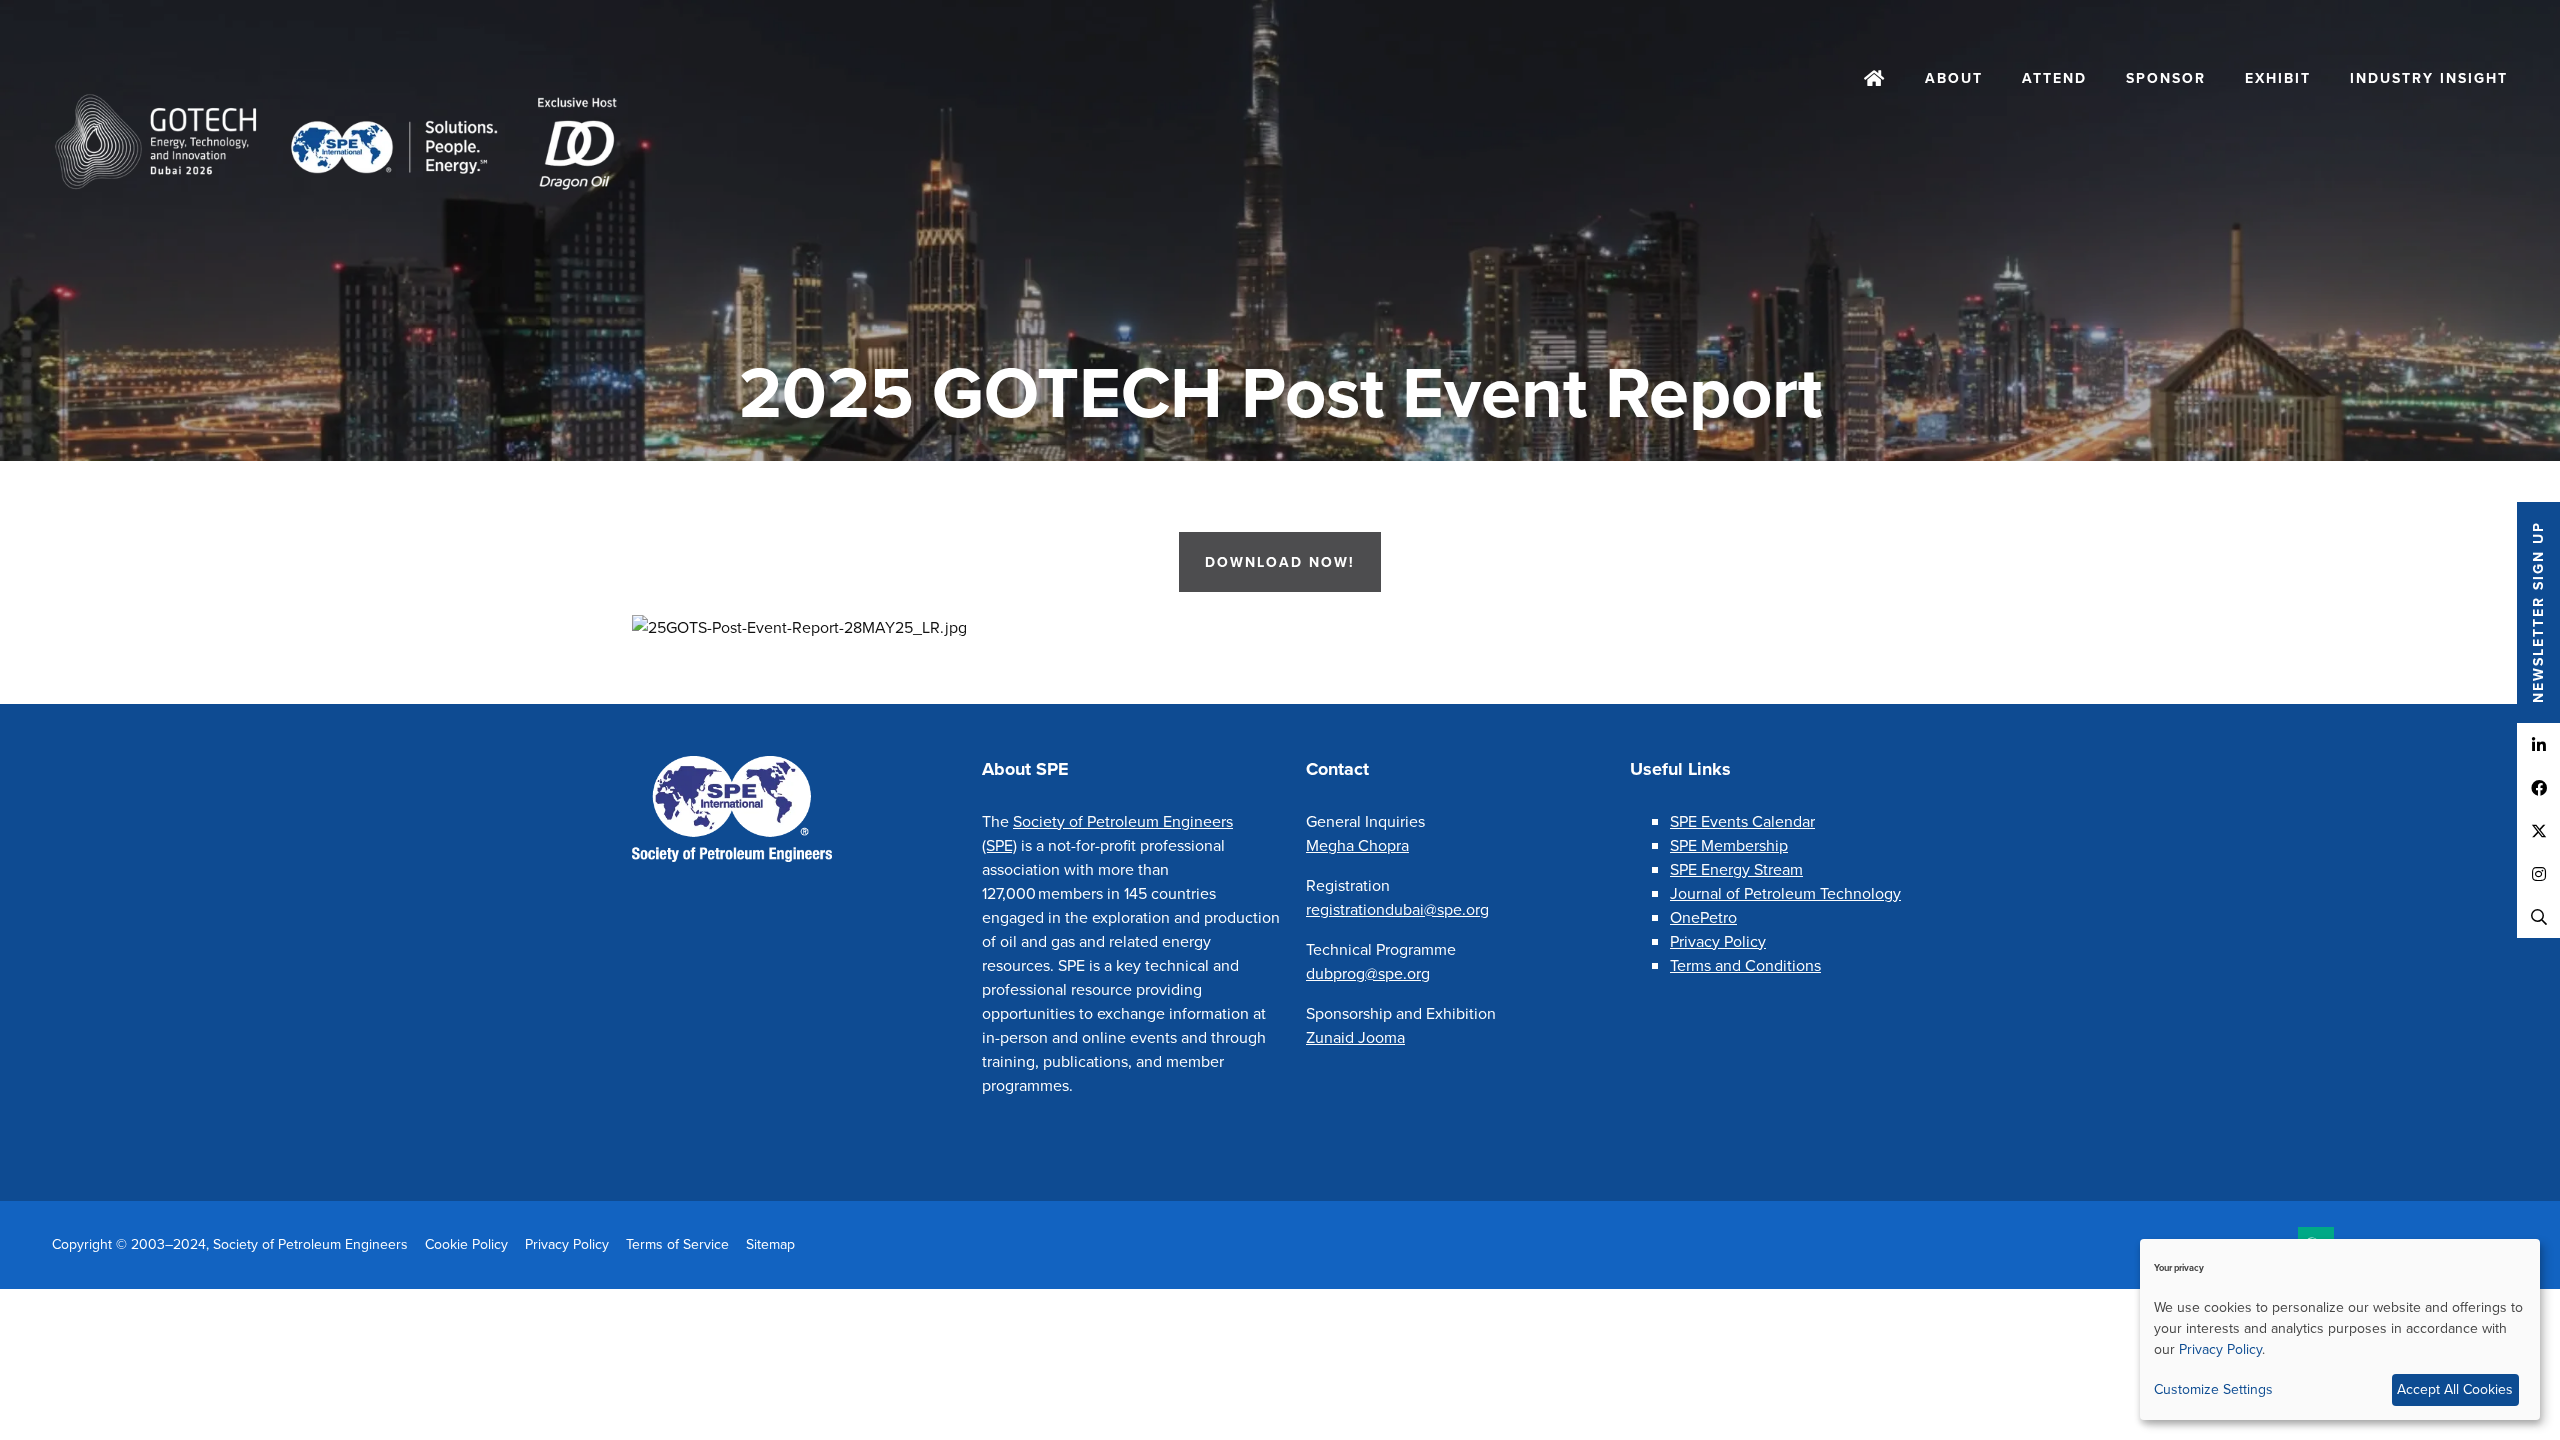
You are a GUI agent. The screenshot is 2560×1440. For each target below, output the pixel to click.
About (1954, 78)
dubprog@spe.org (1368, 973)
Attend (2054, 78)
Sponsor (2166, 78)
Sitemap (770, 1244)
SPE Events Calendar (1742, 821)
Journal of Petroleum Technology (1785, 893)
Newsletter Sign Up (2538, 613)
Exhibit (2278, 78)
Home (1875, 80)
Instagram (2538, 873)
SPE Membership (1729, 845)
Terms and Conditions (1745, 965)
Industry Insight (2429, 78)
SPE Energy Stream (1736, 869)
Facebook (2538, 787)
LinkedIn (2538, 744)
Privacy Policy (1718, 941)
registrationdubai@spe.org (1397, 909)
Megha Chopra (1357, 845)
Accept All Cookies (2455, 1389)
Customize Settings (2213, 1389)
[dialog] (2340, 1329)
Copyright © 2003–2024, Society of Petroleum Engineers (230, 1244)
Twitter (2538, 830)
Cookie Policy (466, 1244)
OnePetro (1703, 917)
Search (2538, 916)
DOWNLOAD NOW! (1280, 562)
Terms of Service (677, 1244)
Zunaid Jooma (1355, 1037)
